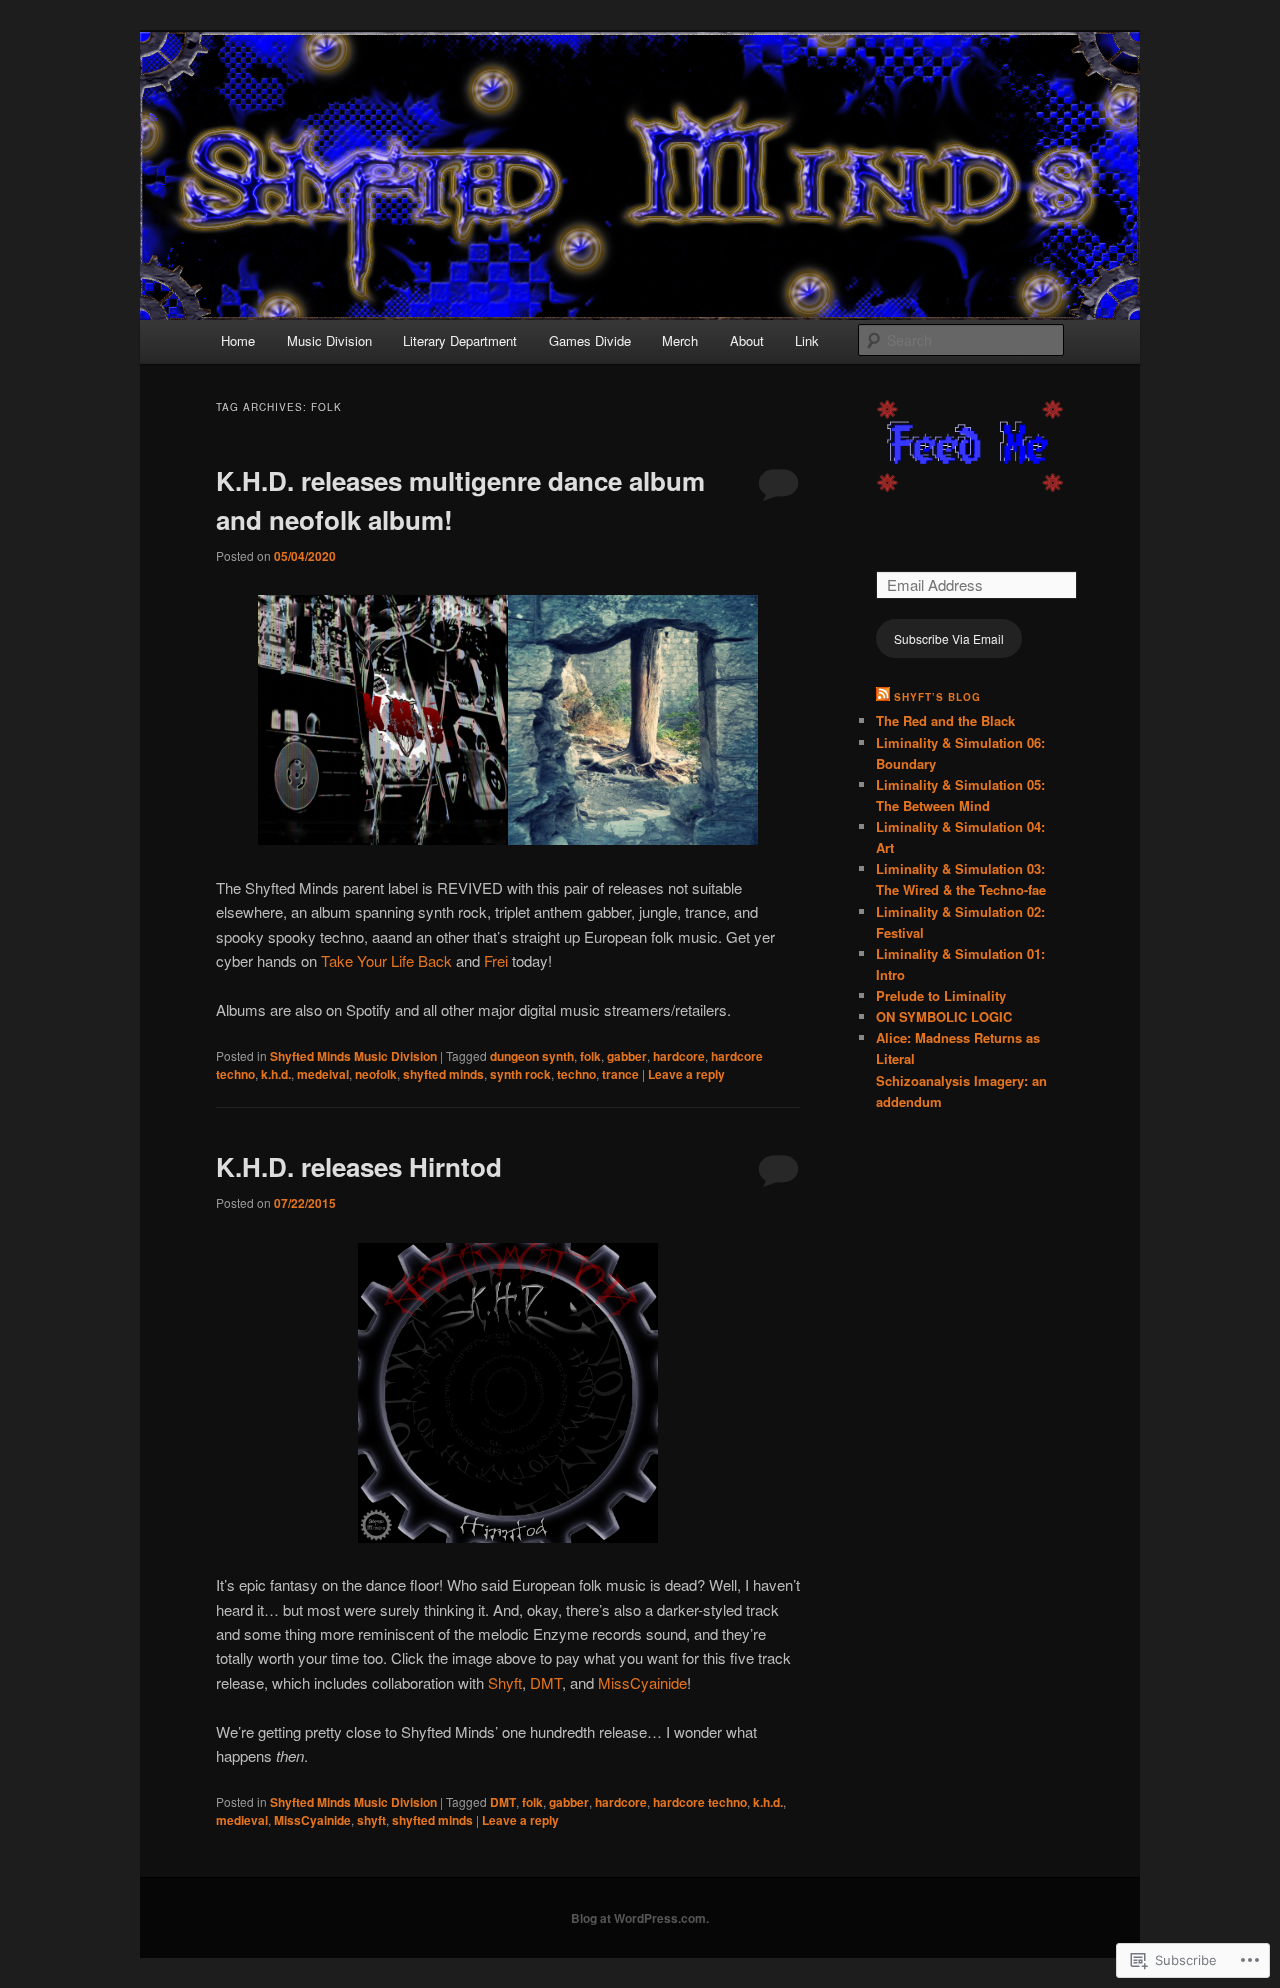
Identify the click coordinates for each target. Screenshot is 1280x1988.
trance (620, 1074)
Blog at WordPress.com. (640, 1918)
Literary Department (460, 340)
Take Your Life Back (386, 960)
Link (807, 340)
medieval (242, 1820)
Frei (496, 960)
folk (590, 1056)
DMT (546, 1682)
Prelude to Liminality (941, 995)
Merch (680, 340)
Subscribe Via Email (949, 638)
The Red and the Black (945, 720)
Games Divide (590, 340)
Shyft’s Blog (937, 697)
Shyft (505, 1682)
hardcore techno (700, 1802)
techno (576, 1074)
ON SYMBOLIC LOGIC (944, 1016)
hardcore (679, 1056)
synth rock (520, 1074)
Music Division (329, 340)
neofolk (376, 1074)
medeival (323, 1074)
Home (238, 340)
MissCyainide (642, 1682)
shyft (371, 1820)
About (747, 340)
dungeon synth (532, 1056)
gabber (627, 1056)
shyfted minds (443, 1074)
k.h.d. (276, 1074)
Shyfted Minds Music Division (353, 1056)
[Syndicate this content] (883, 697)
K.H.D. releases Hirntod (359, 1166)
